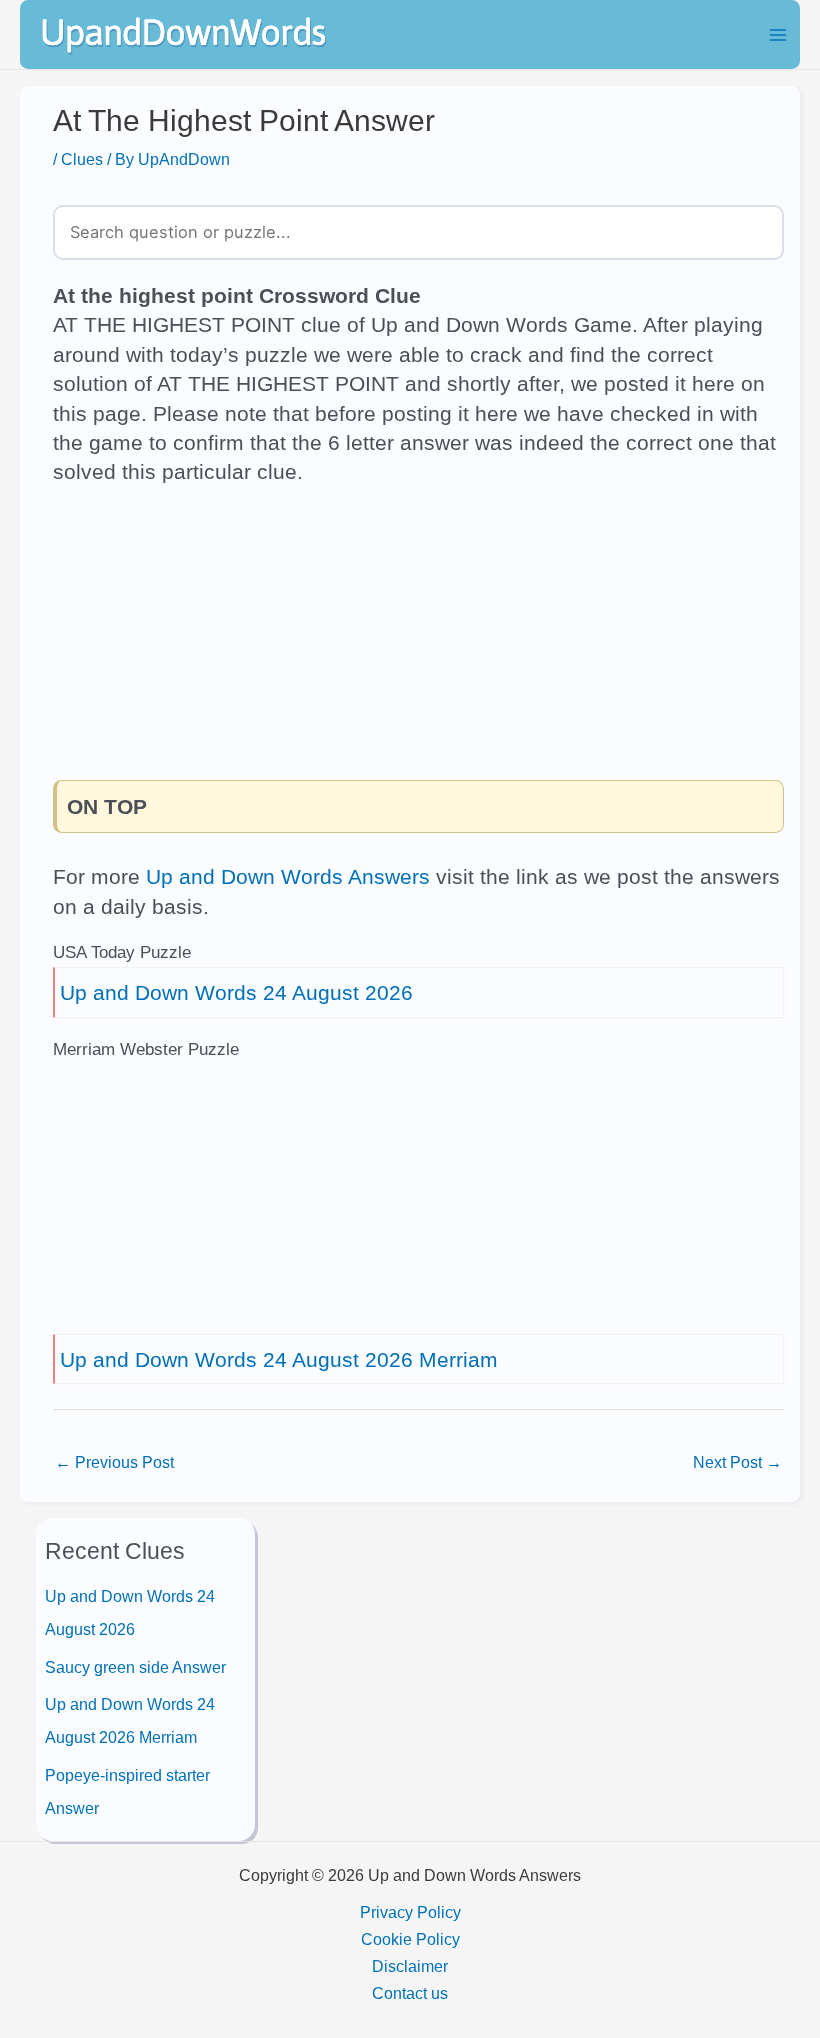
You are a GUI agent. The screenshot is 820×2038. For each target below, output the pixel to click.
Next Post (737, 1462)
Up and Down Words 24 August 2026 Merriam (279, 1359)
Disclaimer (410, 1966)
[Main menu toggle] (777, 34)
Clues (82, 159)
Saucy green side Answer (135, 1667)
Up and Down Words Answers (288, 876)
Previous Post (114, 1462)
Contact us (410, 1993)
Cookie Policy (410, 1939)
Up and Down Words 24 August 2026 (236, 992)
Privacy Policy (410, 1912)
